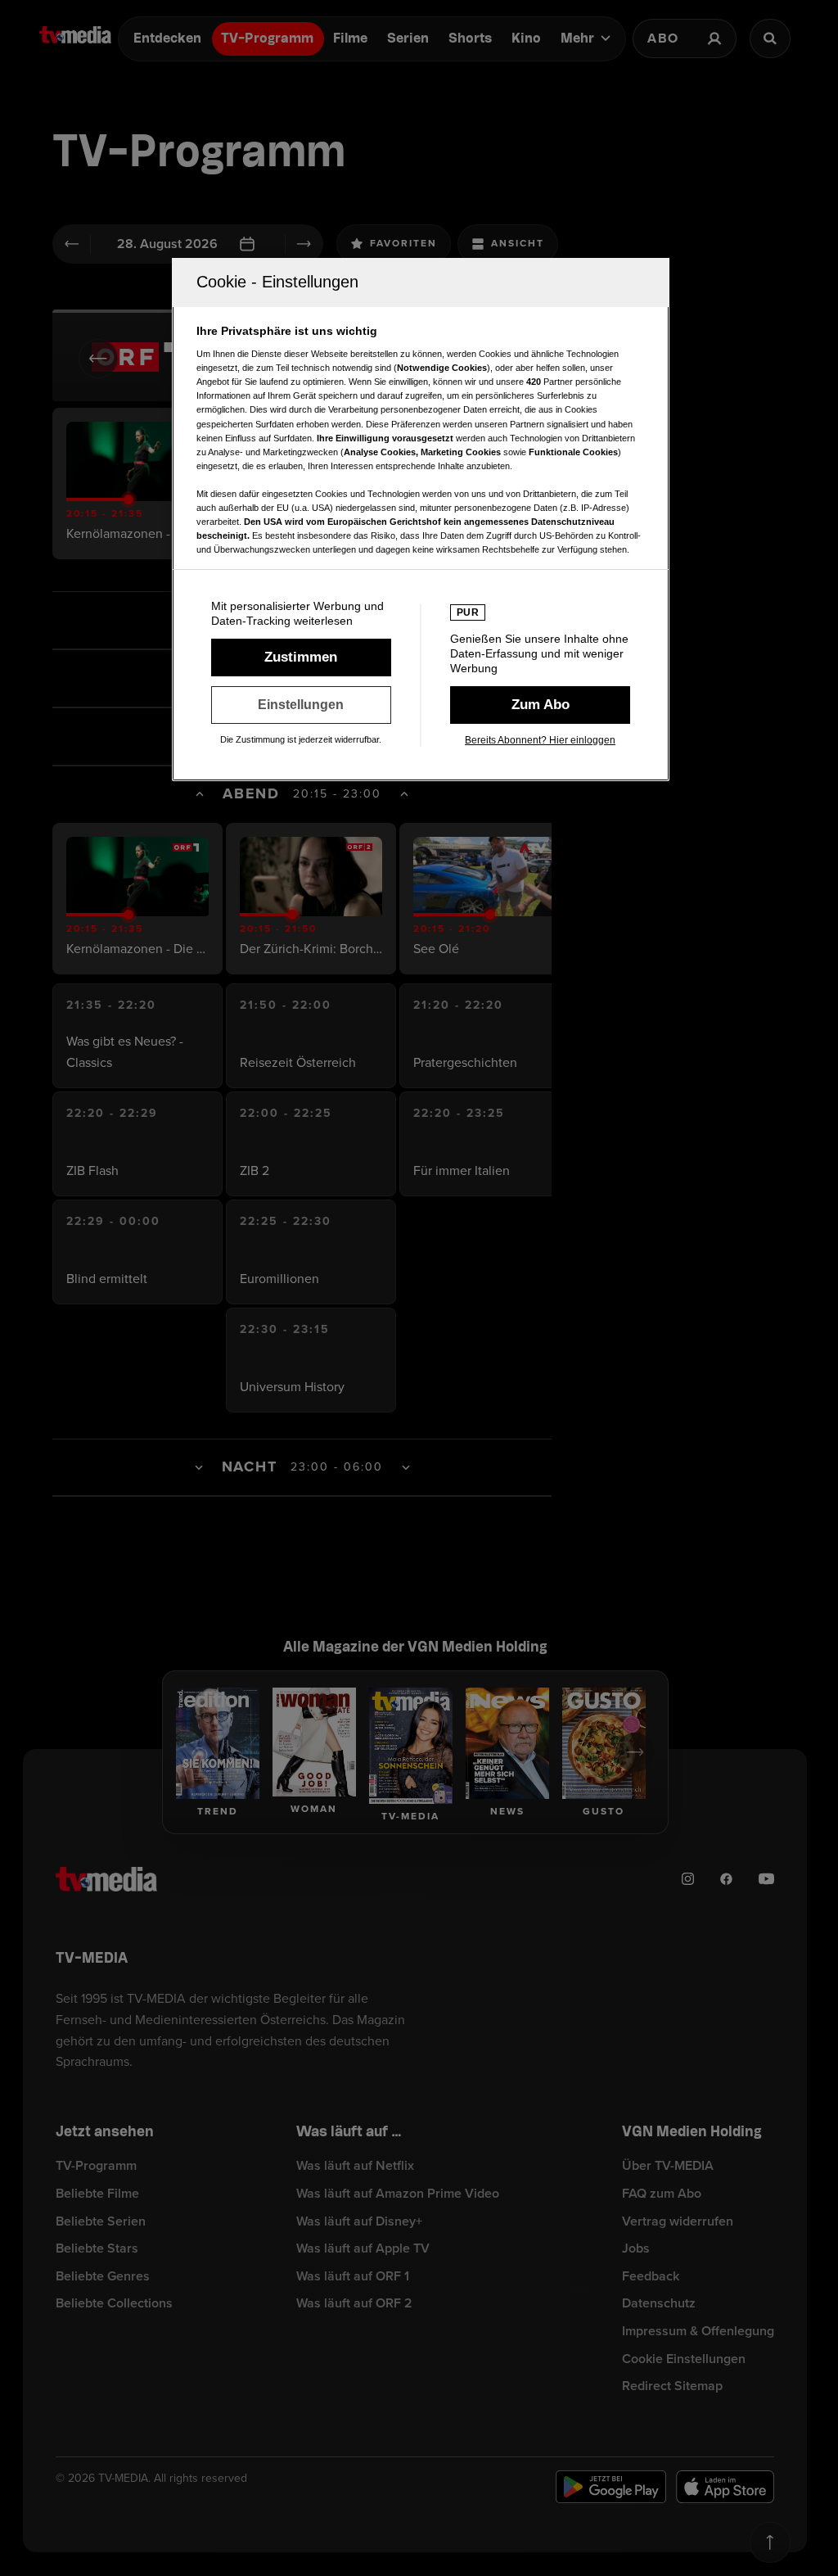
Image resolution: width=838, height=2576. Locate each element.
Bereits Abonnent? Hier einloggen (540, 740)
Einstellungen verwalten (301, 705)
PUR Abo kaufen (540, 705)
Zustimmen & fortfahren (301, 658)
